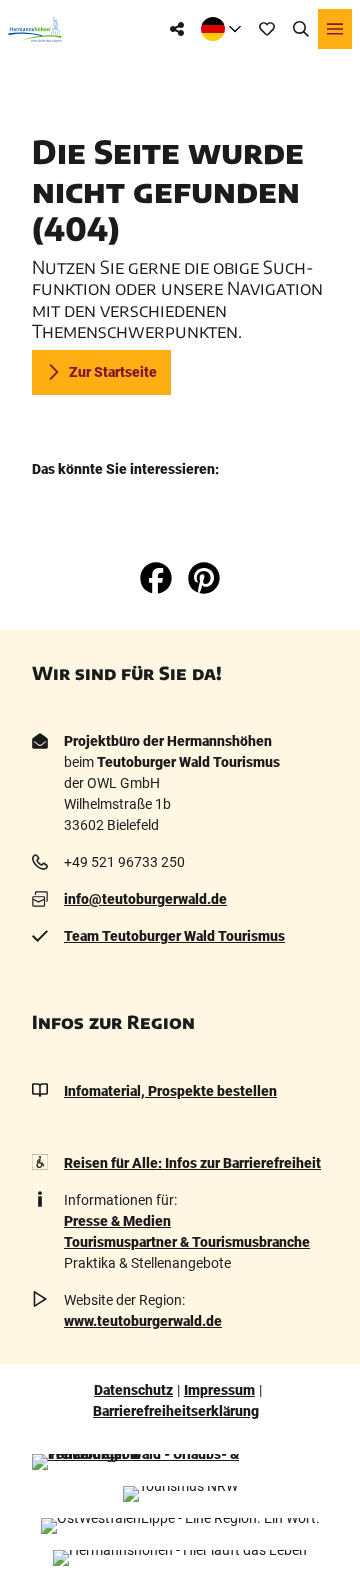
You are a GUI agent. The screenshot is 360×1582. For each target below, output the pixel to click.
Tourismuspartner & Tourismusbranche (187, 1242)
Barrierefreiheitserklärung (176, 1411)
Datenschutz (133, 1390)
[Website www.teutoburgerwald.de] (180, 1462)
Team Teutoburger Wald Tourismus (174, 936)
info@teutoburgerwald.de (145, 899)
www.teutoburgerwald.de (143, 1321)
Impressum (219, 1390)
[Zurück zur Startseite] (35, 29)
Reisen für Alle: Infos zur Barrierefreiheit (192, 1163)
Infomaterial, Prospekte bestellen (170, 1091)
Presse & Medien (117, 1221)
